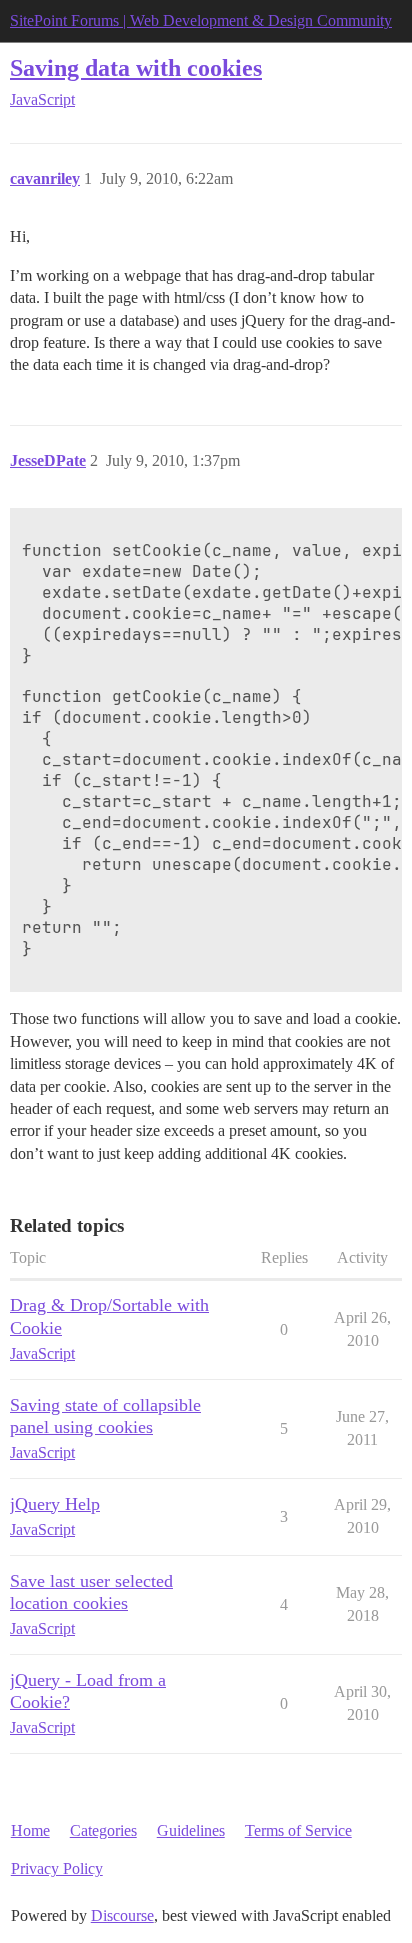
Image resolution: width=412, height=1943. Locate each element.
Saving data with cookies (136, 67)
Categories (103, 1830)
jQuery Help (55, 1504)
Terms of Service (298, 1830)
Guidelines (191, 1830)
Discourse (122, 1915)
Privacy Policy (57, 1868)
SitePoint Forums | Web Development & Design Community (201, 20)
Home (30, 1830)
